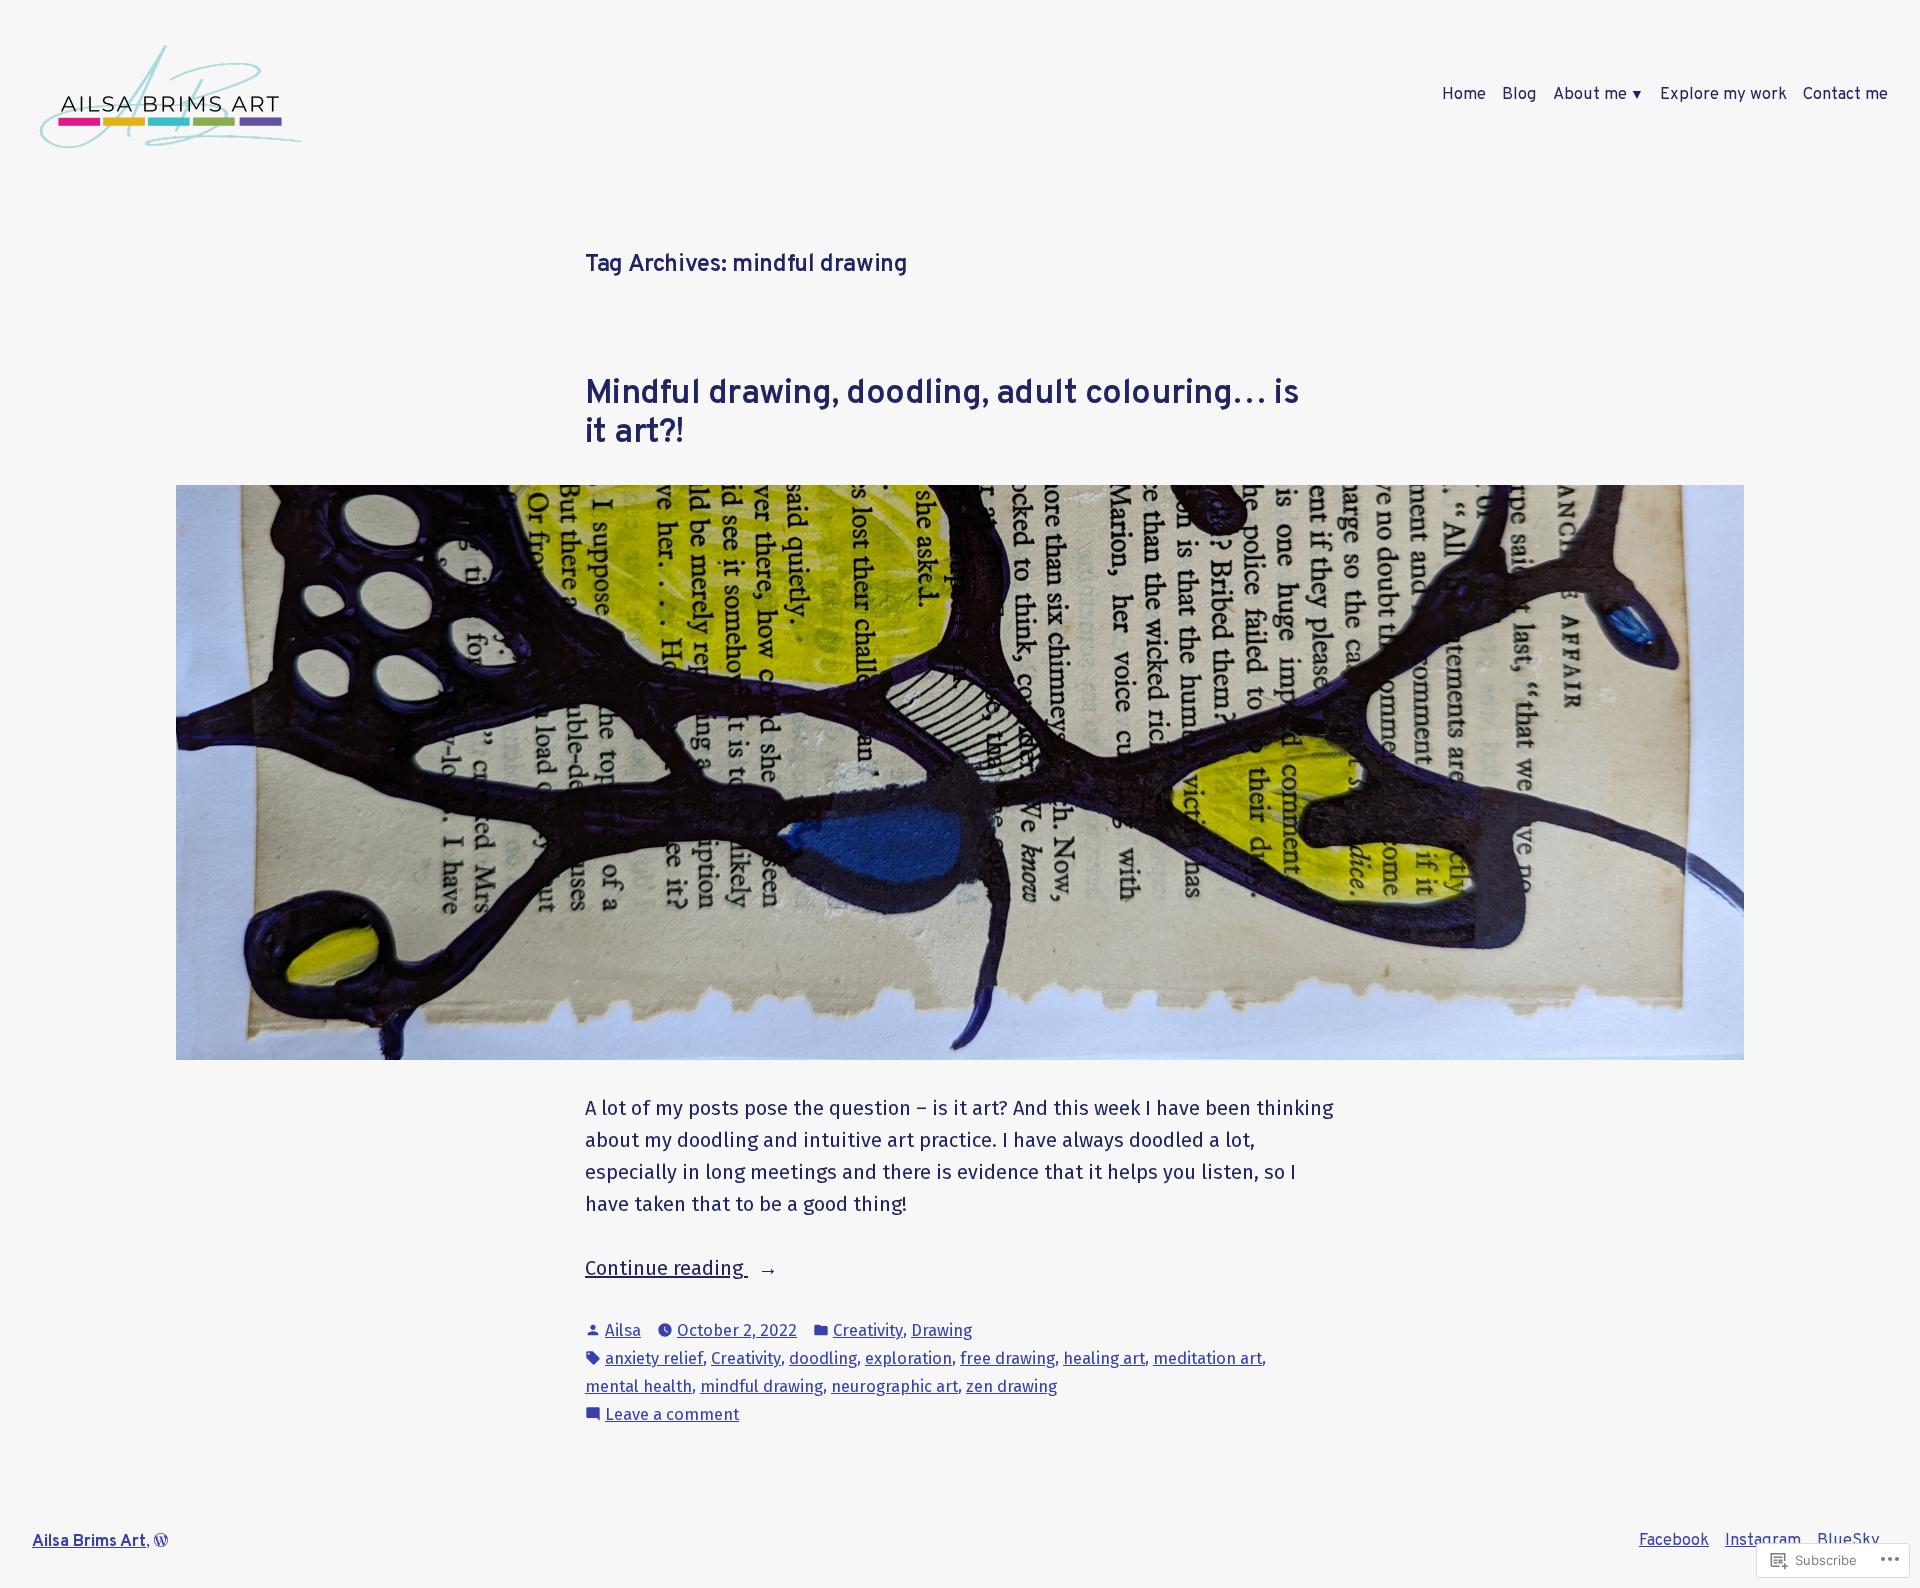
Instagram (1763, 1540)
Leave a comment (672, 1415)
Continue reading (666, 1269)
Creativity (868, 1330)
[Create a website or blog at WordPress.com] (161, 1541)
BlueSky (1848, 1540)
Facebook (1674, 1540)
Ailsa (623, 1330)
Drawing (941, 1330)
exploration (908, 1358)
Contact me (1845, 94)
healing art (1104, 1358)
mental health (638, 1386)
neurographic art (894, 1386)
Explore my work (1723, 94)
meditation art (1207, 1358)
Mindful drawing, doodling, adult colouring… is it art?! (942, 413)
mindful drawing (761, 1386)
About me (1590, 94)
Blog (1519, 94)
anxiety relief (654, 1358)
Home (1464, 94)
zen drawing (1011, 1386)
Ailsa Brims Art (89, 1541)
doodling (823, 1358)
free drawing (1007, 1358)
